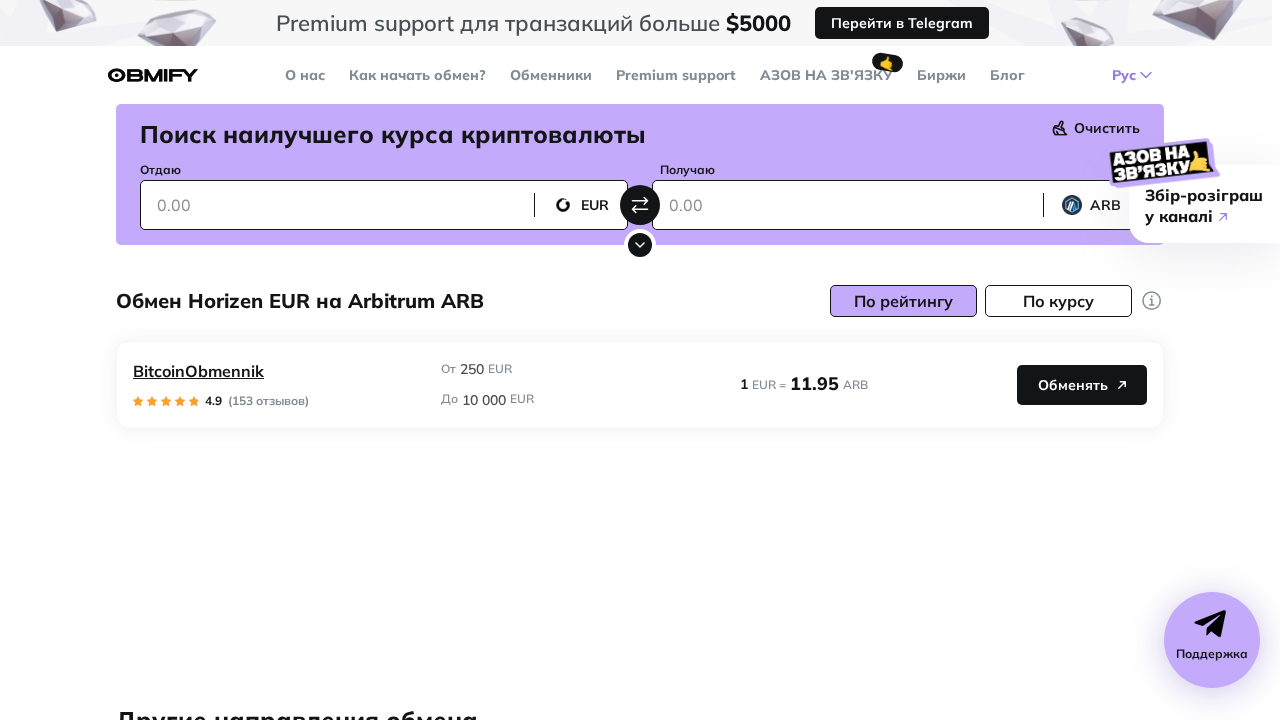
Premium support (676, 75)
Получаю (687, 169)
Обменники (551, 75)
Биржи (941, 75)
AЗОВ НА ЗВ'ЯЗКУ (826, 75)
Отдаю (160, 169)
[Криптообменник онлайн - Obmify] (153, 75)
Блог (1007, 75)
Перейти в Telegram (902, 23)
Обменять (1073, 385)
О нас (305, 75)
